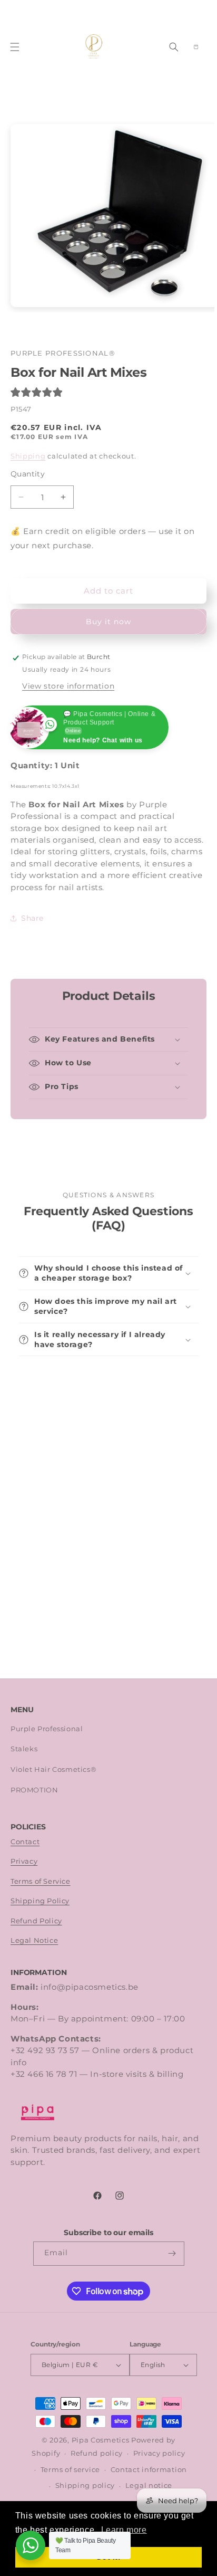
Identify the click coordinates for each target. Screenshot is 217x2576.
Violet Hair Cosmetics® (53, 1769)
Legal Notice (34, 1940)
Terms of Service (41, 1881)
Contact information (149, 2470)
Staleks (24, 1749)
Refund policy (97, 2453)
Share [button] (32, 918)
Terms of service (70, 2470)
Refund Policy (36, 1921)
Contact (25, 1842)
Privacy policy (159, 2453)
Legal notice (149, 2486)
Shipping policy (85, 2486)
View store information (68, 686)
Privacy (24, 1861)
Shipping (28, 456)
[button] (15, 47)
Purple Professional (47, 1729)
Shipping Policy (40, 1901)
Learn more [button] (124, 2530)
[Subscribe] (172, 2254)
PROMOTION (34, 1790)
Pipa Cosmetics (101, 2440)
